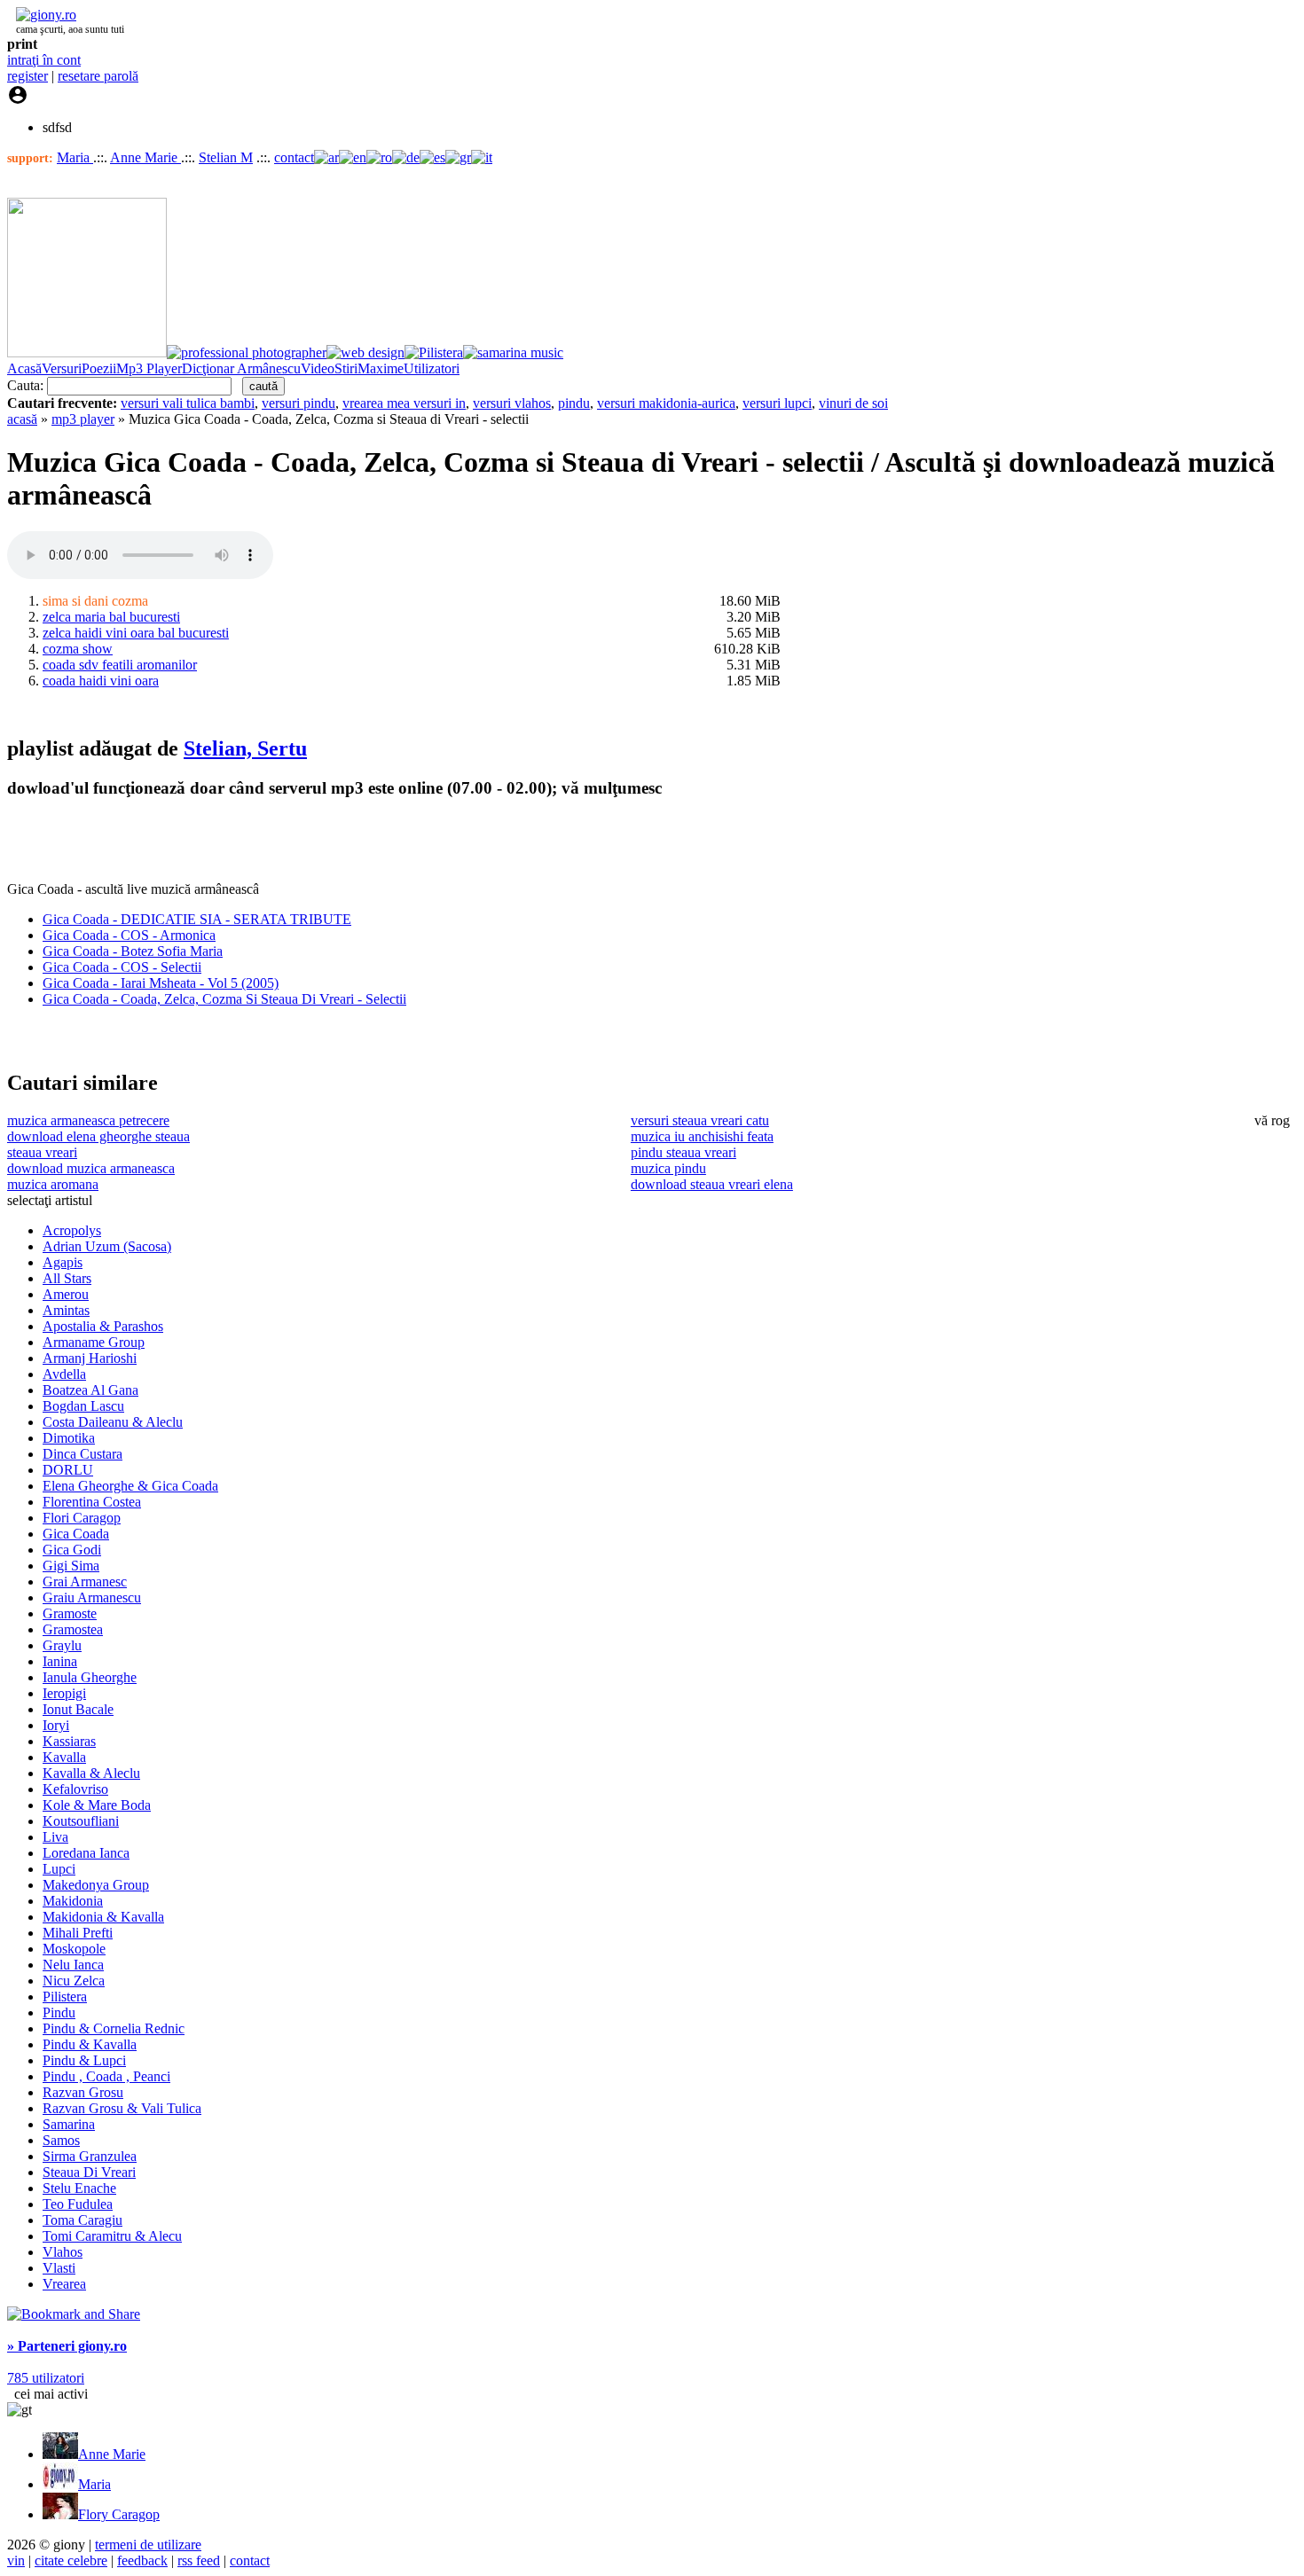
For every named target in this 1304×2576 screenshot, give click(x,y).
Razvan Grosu (83, 2092)
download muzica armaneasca (91, 1168)
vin (16, 2560)
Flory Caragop (119, 2514)
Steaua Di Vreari (89, 2172)
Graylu (62, 1645)
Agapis (63, 1262)
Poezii (99, 368)
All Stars (67, 1278)
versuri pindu (299, 403)
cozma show (78, 649)
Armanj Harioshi (90, 1358)
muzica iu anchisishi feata (702, 1136)
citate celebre (71, 2560)
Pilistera (65, 1997)
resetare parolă (98, 76)
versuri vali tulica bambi (188, 403)
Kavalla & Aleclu (91, 1773)
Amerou (66, 1294)
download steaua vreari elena (712, 1184)
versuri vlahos (512, 403)
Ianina (60, 1661)
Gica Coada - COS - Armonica (129, 935)
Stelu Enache (79, 2188)
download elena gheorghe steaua (98, 1136)
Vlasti (59, 2268)
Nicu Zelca (74, 1981)
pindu (574, 403)
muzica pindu (668, 1168)
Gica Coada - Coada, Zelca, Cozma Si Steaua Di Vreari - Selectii (224, 999)
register (27, 76)
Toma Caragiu (82, 2220)
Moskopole (74, 1949)
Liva (55, 1837)
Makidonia (73, 1901)
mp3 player (83, 419)
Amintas (66, 1310)
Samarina (69, 2124)
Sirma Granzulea (90, 2156)
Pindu (59, 2012)
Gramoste (70, 1613)
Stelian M (226, 157)
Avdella (64, 1374)
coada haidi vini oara (101, 681)
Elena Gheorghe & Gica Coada (130, 1486)
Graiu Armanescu (92, 1597)
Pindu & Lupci (84, 2060)
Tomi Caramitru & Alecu (112, 2236)
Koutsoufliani (81, 1821)
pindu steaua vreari (683, 1152)
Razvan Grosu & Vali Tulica (122, 2108)
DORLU (68, 1470)
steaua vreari (42, 1152)
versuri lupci (777, 403)
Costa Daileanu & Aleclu (113, 1422)
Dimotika (69, 1438)
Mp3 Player (149, 368)
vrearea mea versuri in (404, 403)
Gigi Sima (71, 1566)
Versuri (62, 368)
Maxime (381, 368)
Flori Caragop (82, 1518)
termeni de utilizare (148, 2545)
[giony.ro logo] (42, 15)
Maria (75, 157)
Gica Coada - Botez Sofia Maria (133, 951)
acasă (22, 419)
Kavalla (64, 1757)
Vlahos (63, 2252)
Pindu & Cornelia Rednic (114, 2028)
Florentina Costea (92, 1502)
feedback (142, 2560)
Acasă (24, 368)
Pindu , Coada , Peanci (106, 2076)
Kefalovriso (75, 1789)
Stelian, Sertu (245, 748)
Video (318, 368)
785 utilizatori (46, 2378)
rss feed (199, 2560)
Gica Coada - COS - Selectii (122, 967)
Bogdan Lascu (83, 1406)
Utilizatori (432, 368)
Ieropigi (64, 1693)
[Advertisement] (215, 841)
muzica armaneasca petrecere (88, 1120)
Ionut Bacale (78, 1709)
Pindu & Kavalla (90, 2044)
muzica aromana (53, 1184)
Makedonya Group (96, 1885)
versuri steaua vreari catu (700, 1120)
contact (294, 157)
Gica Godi (72, 1550)
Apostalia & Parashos (103, 1326)
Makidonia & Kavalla (103, 1917)
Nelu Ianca (73, 1965)
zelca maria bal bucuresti (111, 617)
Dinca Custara (82, 1454)
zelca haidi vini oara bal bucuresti (136, 633)
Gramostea (73, 1629)
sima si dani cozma (95, 601)
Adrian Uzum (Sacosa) (107, 1246)
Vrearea (64, 2284)
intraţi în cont (44, 60)
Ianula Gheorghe (90, 1677)
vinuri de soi (853, 403)
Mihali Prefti (78, 1933)
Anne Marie (145, 157)
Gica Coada (76, 1534)
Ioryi (56, 1725)
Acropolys (72, 1230)
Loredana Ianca (86, 1853)
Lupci (59, 1869)
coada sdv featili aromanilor (120, 665)
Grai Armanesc (85, 1582)
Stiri (346, 368)
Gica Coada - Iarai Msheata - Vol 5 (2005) (161, 983)
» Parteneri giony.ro (67, 2346)
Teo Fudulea (78, 2204)
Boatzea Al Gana (90, 1390)
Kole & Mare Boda (97, 1805)
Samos (61, 2140)
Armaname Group (94, 1342)
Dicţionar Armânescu (241, 368)
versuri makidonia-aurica (666, 403)
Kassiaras (69, 1741)
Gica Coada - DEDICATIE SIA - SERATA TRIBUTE (197, 919)
